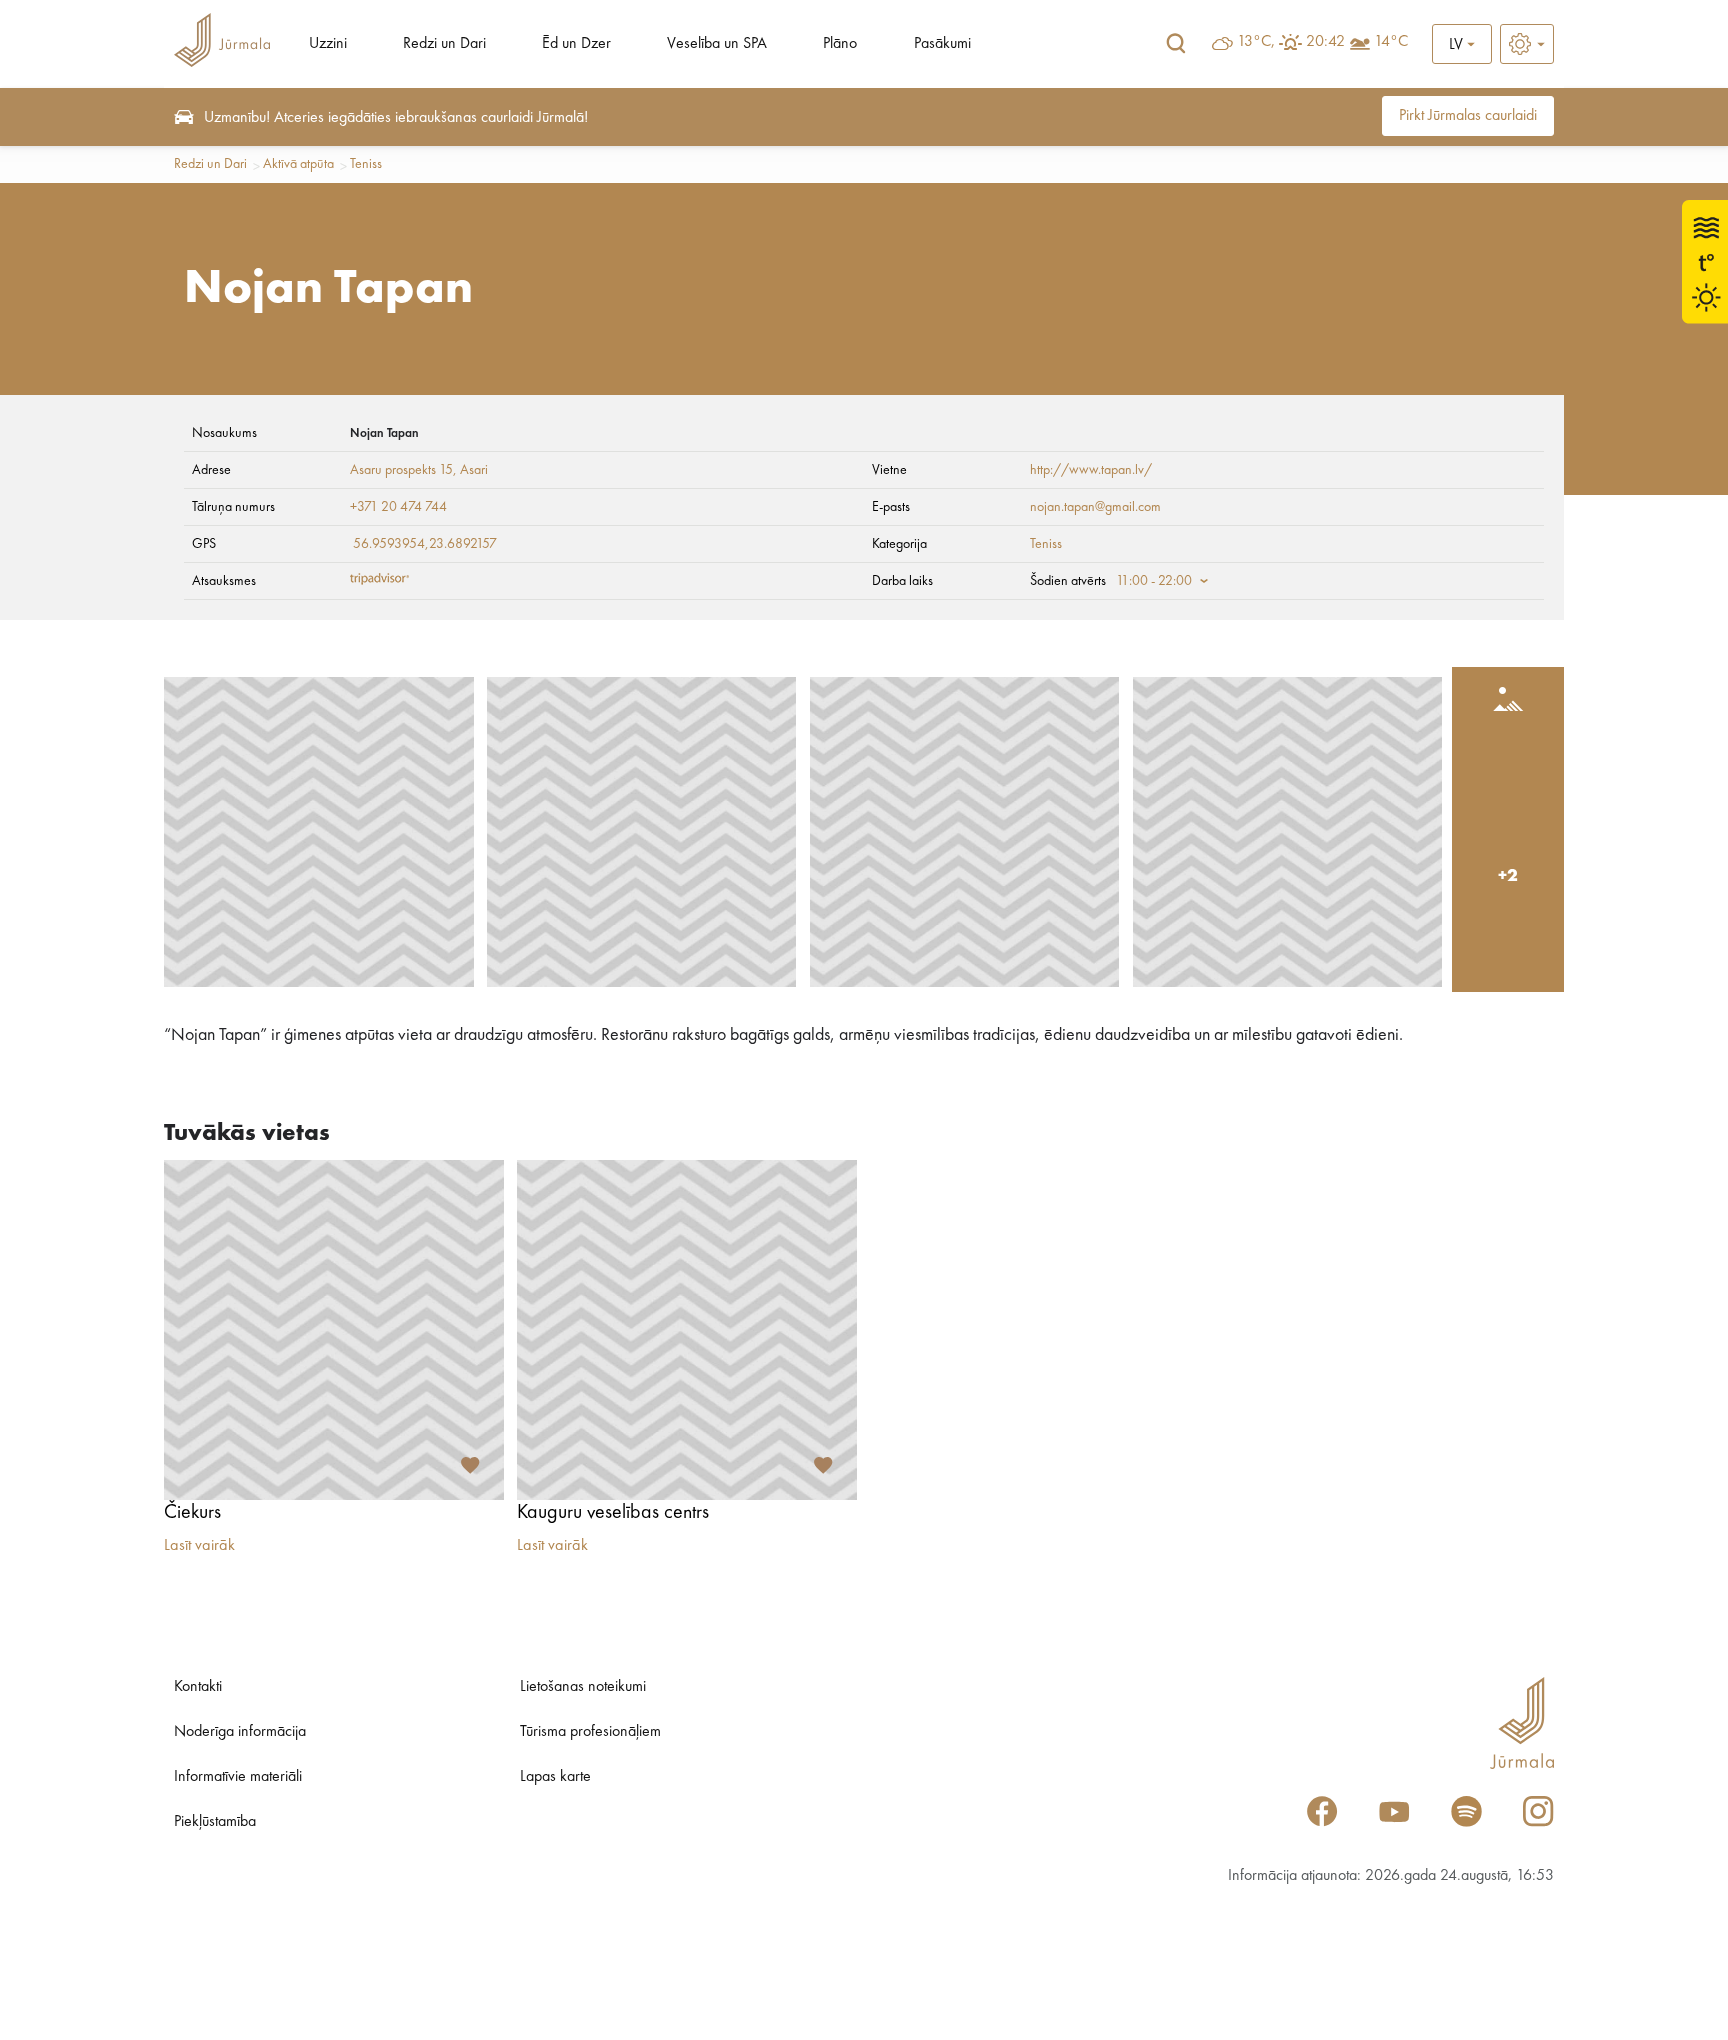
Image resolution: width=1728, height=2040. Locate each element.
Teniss (366, 164)
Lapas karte (555, 1777)
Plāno (840, 44)
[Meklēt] (1176, 44)
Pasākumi (942, 44)
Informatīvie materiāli (238, 1777)
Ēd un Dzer (576, 44)
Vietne (889, 470)
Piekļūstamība (215, 1822)
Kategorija (899, 544)
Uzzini (328, 44)
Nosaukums (224, 433)
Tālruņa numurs (233, 507)
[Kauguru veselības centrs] (687, 1330)
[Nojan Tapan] (319, 832)
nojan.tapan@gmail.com (1095, 507)
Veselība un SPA (717, 44)
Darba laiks (902, 581)
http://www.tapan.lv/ (1091, 470)
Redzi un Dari (444, 44)
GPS (204, 544)
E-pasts (891, 507)
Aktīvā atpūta (298, 164)
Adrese (211, 470)
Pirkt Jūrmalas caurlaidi (1468, 116)
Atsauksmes (224, 581)
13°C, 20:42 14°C (1322, 42)
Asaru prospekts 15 (401, 470)
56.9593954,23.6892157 (425, 544)
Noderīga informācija (240, 1732)
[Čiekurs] (334, 1330)
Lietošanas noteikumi (583, 1687)
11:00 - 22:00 (1154, 581)
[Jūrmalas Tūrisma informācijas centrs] (222, 43)
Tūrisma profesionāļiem (590, 1732)
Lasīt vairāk (199, 1546)
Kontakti (198, 1687)
